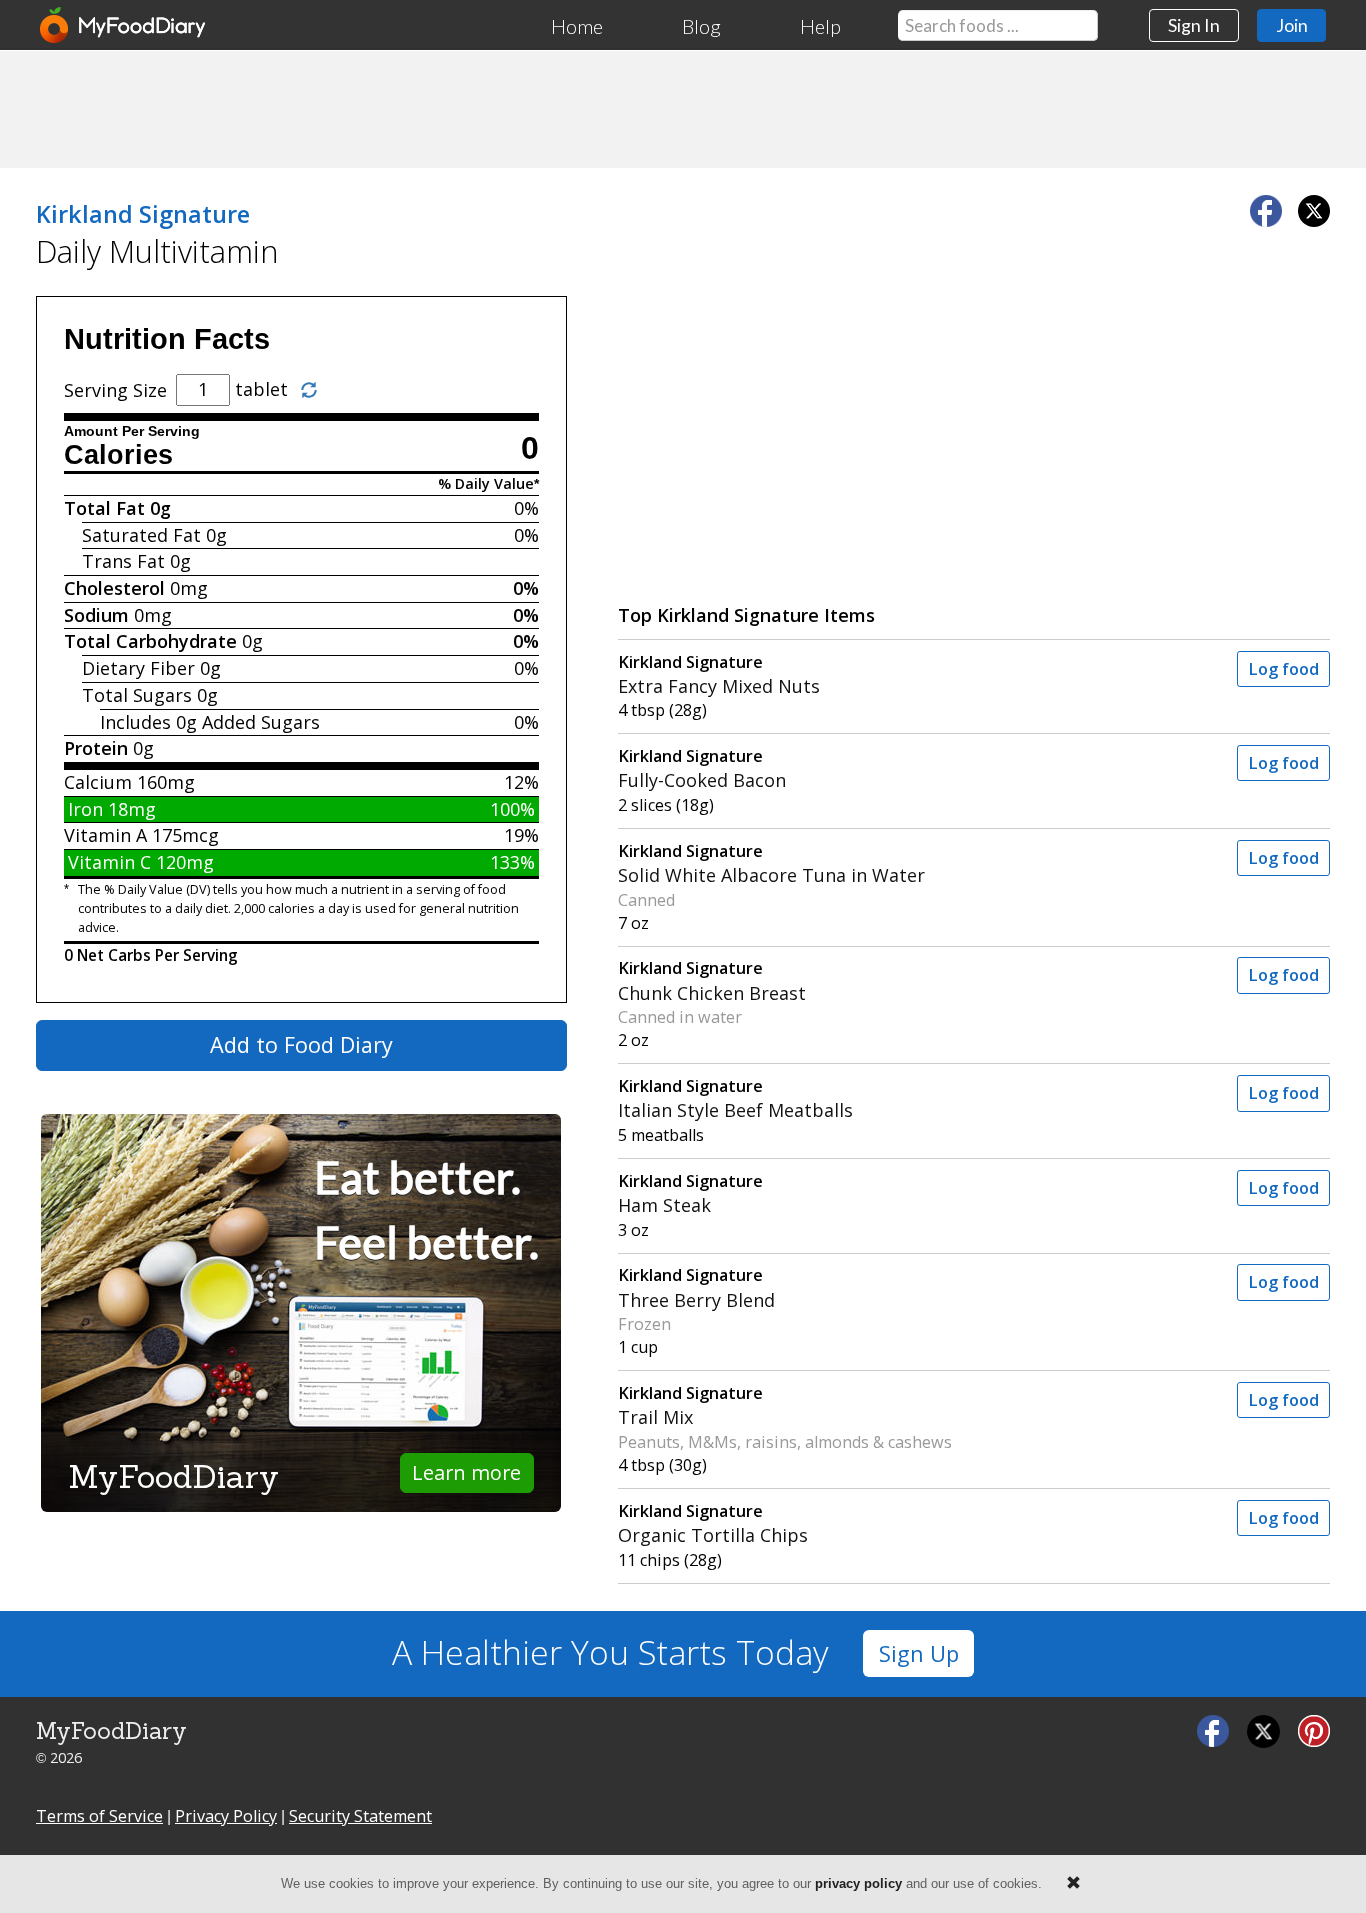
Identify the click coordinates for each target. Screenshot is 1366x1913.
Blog (701, 26)
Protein (96, 748)
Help (820, 26)
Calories (118, 455)
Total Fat (104, 508)
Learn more (466, 1472)
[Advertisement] (683, 108)
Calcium (98, 782)
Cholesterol (114, 588)
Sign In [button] (1194, 25)
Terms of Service (99, 1816)
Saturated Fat (141, 535)
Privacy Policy (226, 1816)
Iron (85, 809)
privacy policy (858, 1883)
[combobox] (998, 25)
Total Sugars (137, 695)
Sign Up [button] (919, 1653)
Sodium (96, 615)
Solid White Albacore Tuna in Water (771, 863)
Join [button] (1292, 25)
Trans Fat (123, 561)
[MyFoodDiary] (124, 25)
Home (577, 26)
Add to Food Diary (301, 1044)
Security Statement (360, 1816)
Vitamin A (105, 835)
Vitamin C (109, 862)
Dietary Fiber (138, 668)
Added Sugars (261, 722)
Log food (1283, 669)
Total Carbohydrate (150, 641)
